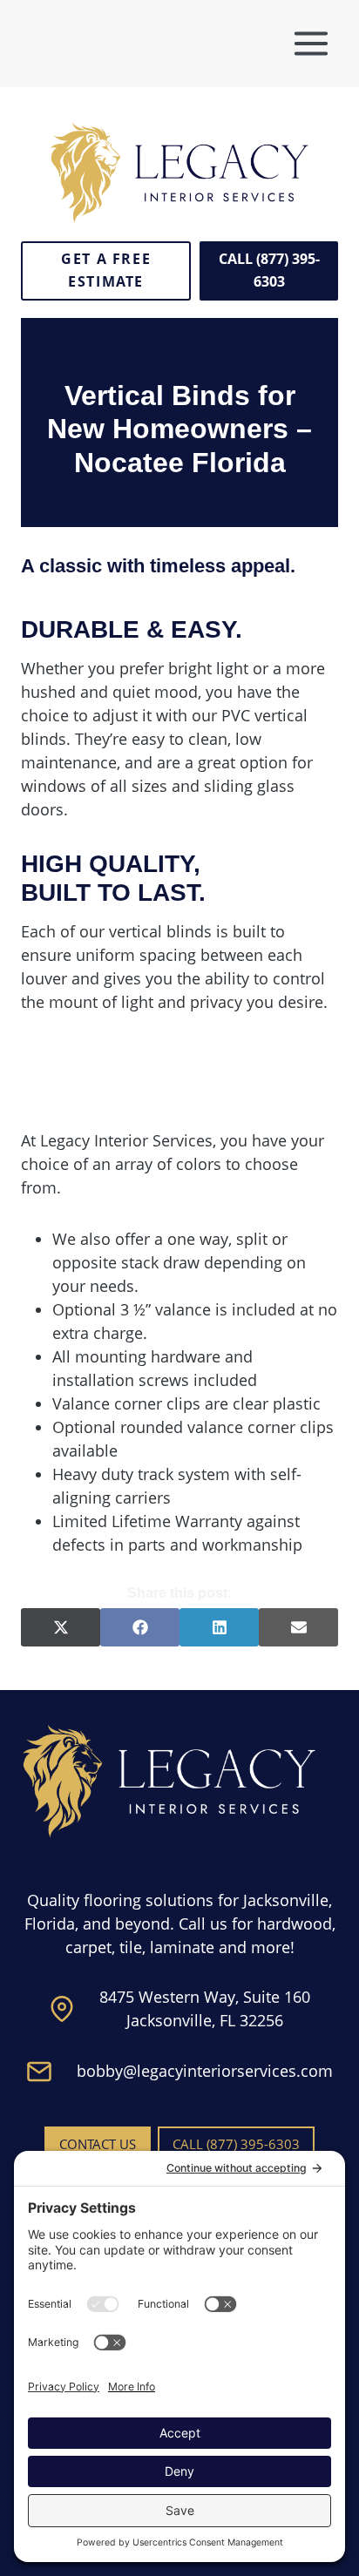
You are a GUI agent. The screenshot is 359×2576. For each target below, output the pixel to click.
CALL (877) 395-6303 (269, 270)
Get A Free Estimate (106, 270)
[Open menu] (311, 43)
